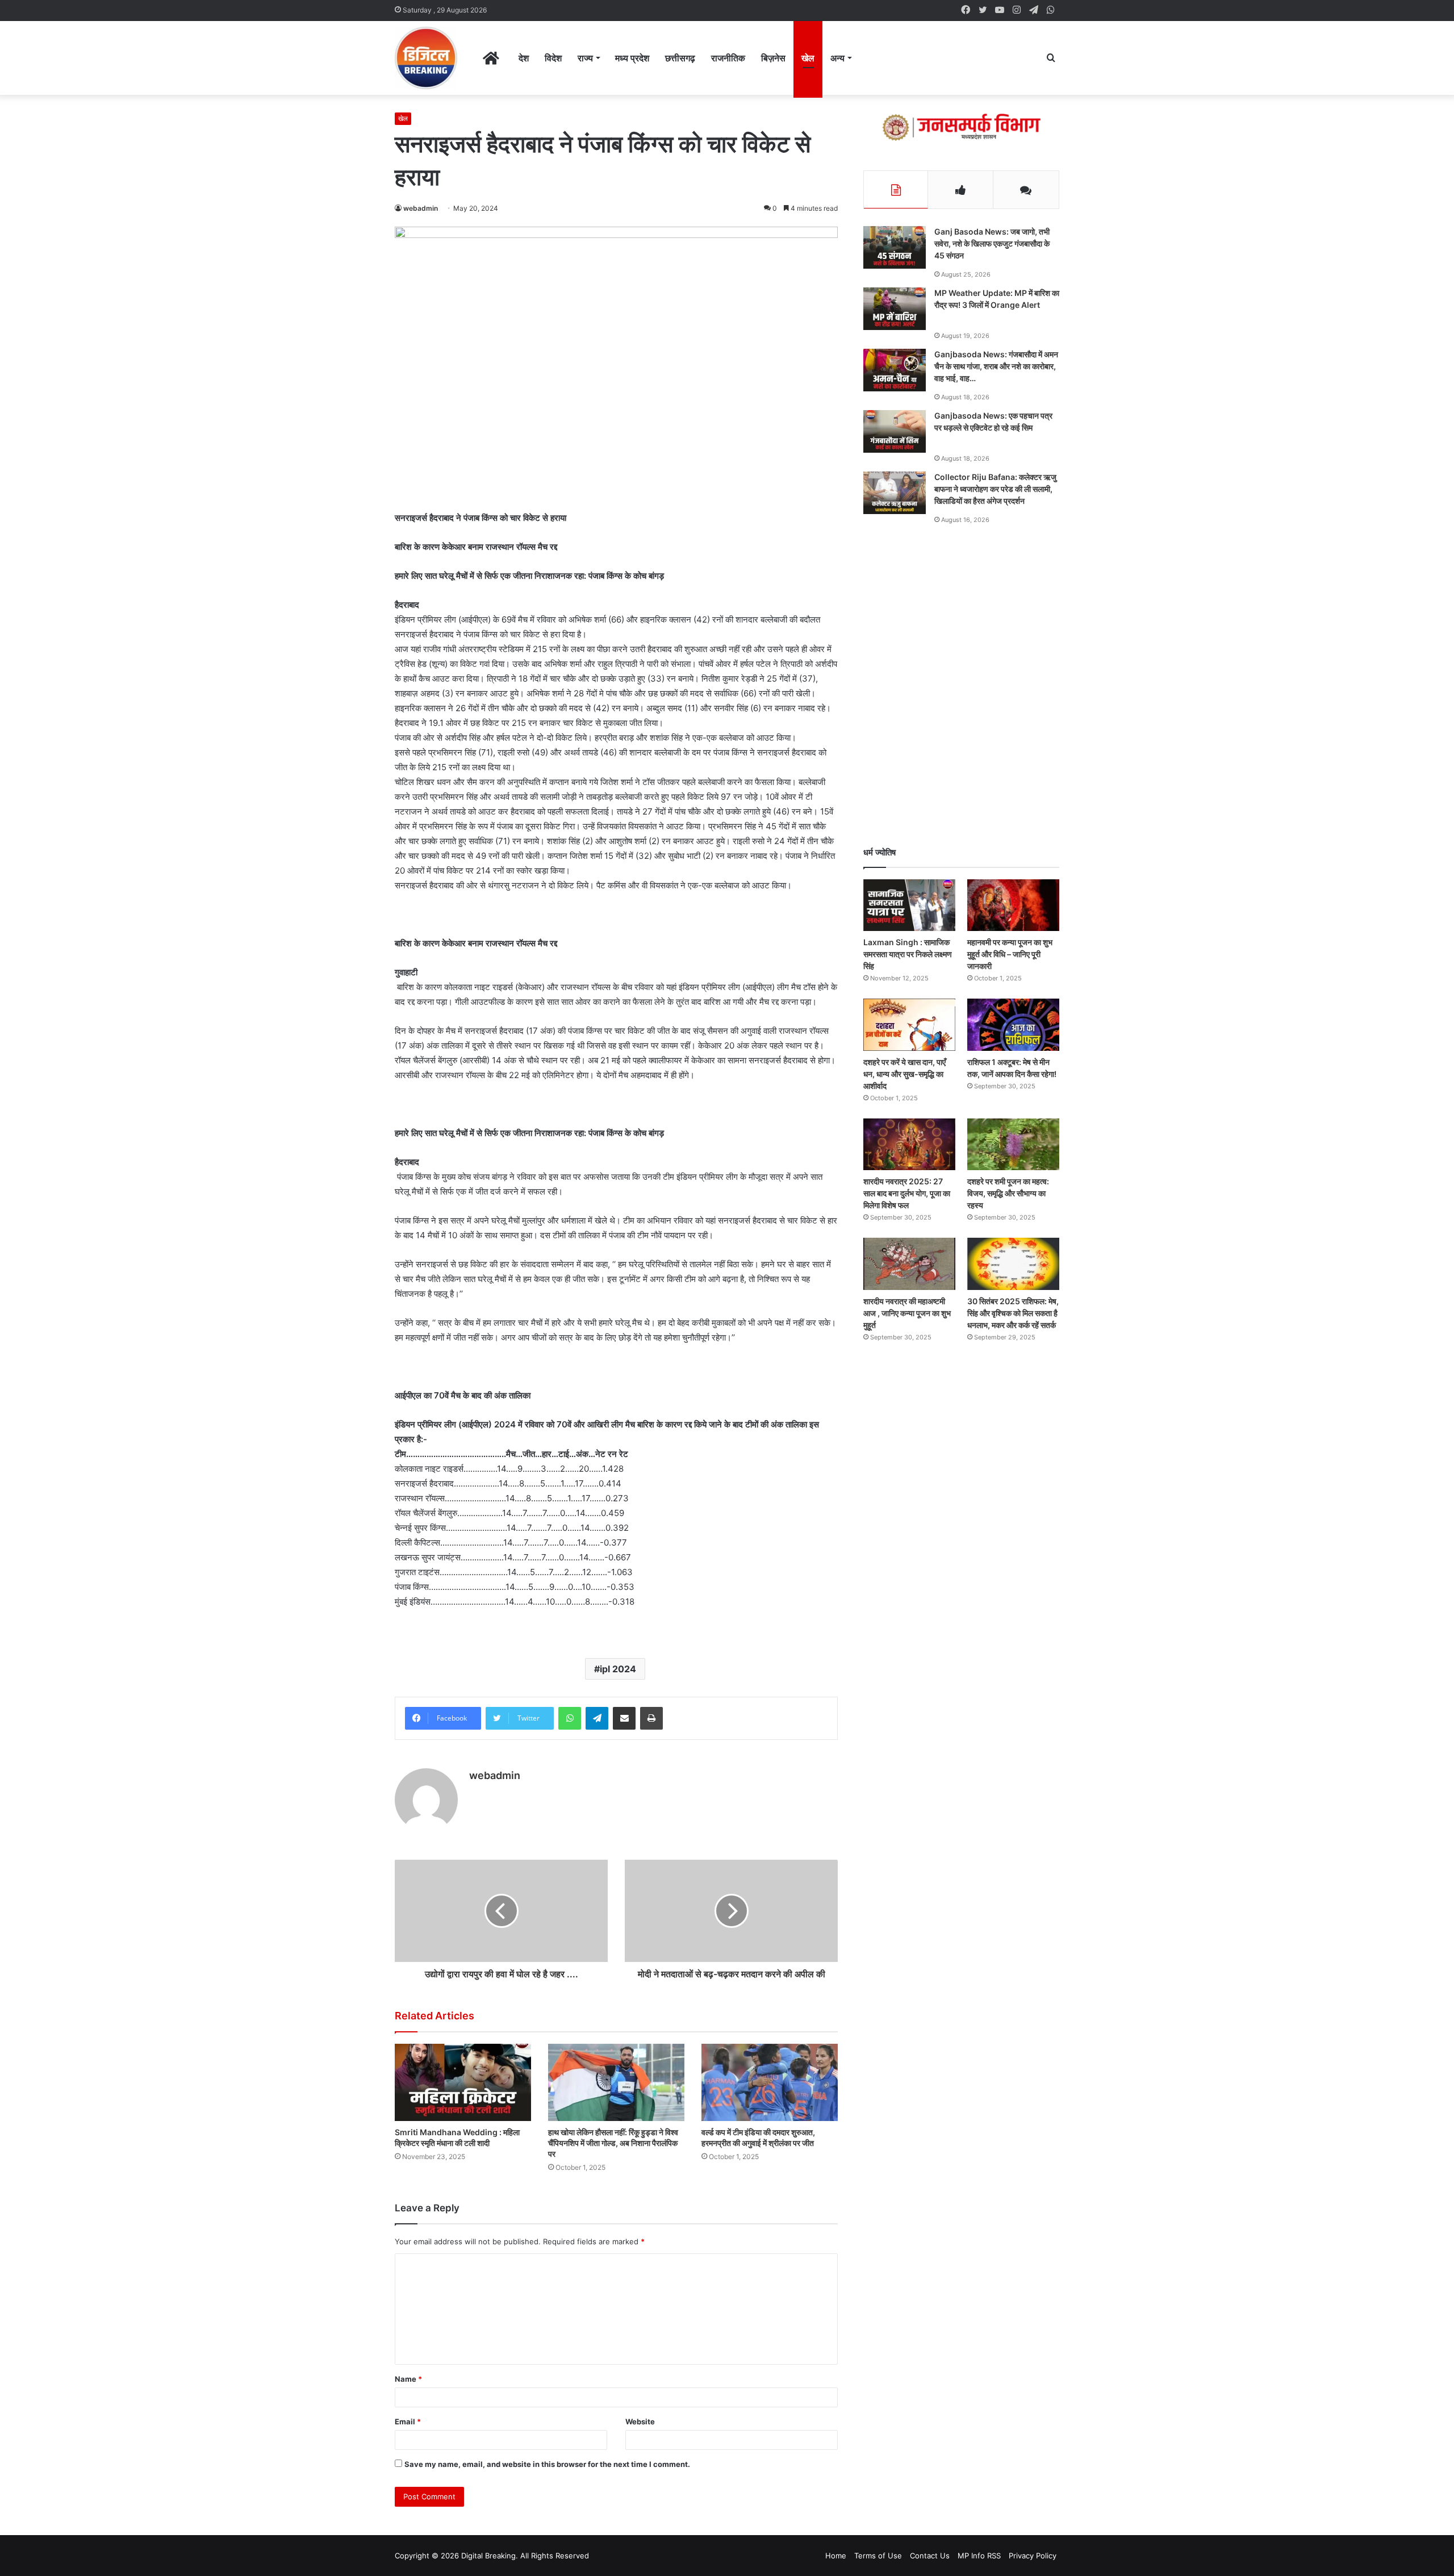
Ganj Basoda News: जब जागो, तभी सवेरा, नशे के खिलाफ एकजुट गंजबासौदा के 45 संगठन (992, 243)
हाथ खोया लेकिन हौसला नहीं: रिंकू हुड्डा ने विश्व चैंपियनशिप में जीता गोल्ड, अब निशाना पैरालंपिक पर (613, 2143)
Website (640, 2421)
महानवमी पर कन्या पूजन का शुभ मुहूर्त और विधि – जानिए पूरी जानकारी (1010, 954)
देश (524, 58)
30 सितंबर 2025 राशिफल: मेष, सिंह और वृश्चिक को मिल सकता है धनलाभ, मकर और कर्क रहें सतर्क (1013, 1313)
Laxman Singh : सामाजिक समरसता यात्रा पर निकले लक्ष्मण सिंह (908, 954)
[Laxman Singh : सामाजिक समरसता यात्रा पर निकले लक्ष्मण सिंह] (909, 905)
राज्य (585, 58)
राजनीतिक (728, 58)
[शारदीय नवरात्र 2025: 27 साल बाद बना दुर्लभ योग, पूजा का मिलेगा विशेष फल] (909, 1144)
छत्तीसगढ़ (680, 58)
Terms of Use (878, 2556)
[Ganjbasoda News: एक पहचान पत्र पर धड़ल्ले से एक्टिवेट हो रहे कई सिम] (895, 431)
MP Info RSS (979, 2556)
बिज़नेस (773, 58)
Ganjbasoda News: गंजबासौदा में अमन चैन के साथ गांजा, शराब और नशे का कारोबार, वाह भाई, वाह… (996, 366)
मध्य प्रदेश (632, 58)
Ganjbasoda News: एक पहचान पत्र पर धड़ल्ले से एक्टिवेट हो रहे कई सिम (993, 421)
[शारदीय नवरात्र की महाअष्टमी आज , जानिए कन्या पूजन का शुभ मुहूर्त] (909, 1264)
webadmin (421, 208)
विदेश (553, 58)
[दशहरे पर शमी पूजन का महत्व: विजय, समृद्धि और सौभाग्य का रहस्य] (1013, 1144)
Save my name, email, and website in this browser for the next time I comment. (547, 2464)
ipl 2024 (618, 1669)
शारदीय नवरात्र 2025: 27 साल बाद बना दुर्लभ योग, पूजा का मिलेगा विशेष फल (907, 1193)
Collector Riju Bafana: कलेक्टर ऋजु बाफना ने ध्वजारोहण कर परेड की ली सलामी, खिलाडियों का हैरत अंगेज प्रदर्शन (995, 489)
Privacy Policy (1033, 2556)
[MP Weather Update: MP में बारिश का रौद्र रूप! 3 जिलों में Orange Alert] (895, 309)
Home (836, 2556)
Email (408, 2421)
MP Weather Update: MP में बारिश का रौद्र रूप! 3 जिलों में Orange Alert (997, 299)
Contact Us (930, 2556)
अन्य (837, 58)
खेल (808, 58)
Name (408, 2379)
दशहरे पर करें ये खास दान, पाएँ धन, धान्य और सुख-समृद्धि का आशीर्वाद (904, 1074)
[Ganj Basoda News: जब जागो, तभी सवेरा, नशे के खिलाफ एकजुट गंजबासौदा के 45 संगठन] (895, 247)
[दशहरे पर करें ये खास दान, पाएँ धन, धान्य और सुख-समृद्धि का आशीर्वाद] (909, 1024)
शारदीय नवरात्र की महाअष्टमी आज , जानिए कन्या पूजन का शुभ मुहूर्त (907, 1313)
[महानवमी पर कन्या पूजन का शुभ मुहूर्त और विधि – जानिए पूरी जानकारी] (1013, 905)
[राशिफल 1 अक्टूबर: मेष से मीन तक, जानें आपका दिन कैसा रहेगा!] (1013, 1024)
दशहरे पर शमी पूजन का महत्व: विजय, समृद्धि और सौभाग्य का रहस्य (1008, 1193)
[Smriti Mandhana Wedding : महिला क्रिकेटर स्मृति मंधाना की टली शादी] (463, 2082)
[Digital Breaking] (426, 58)
